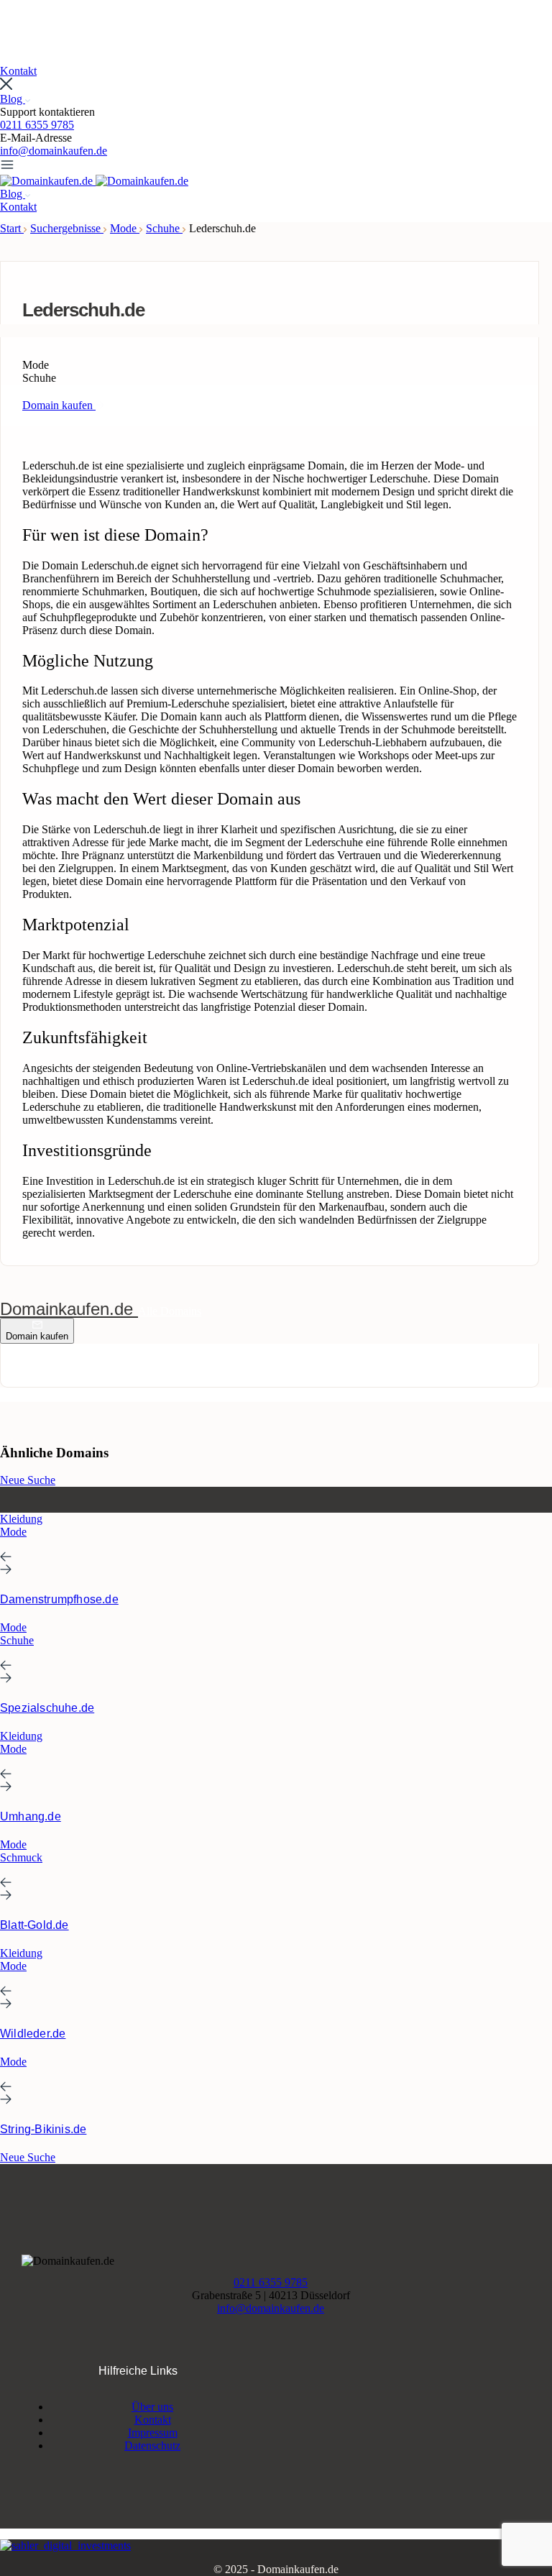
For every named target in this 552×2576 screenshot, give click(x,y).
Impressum (153, 2433)
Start (12, 228)
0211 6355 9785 (37, 125)
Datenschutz (152, 2446)
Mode (125, 228)
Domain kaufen (37, 1336)
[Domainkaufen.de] (48, 181)
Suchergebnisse (67, 228)
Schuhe (164, 228)
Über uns (152, 2407)
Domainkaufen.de (69, 1309)
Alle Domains (170, 1311)
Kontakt (153, 2420)
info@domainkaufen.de (54, 151)
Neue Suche (28, 1480)
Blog (13, 99)
